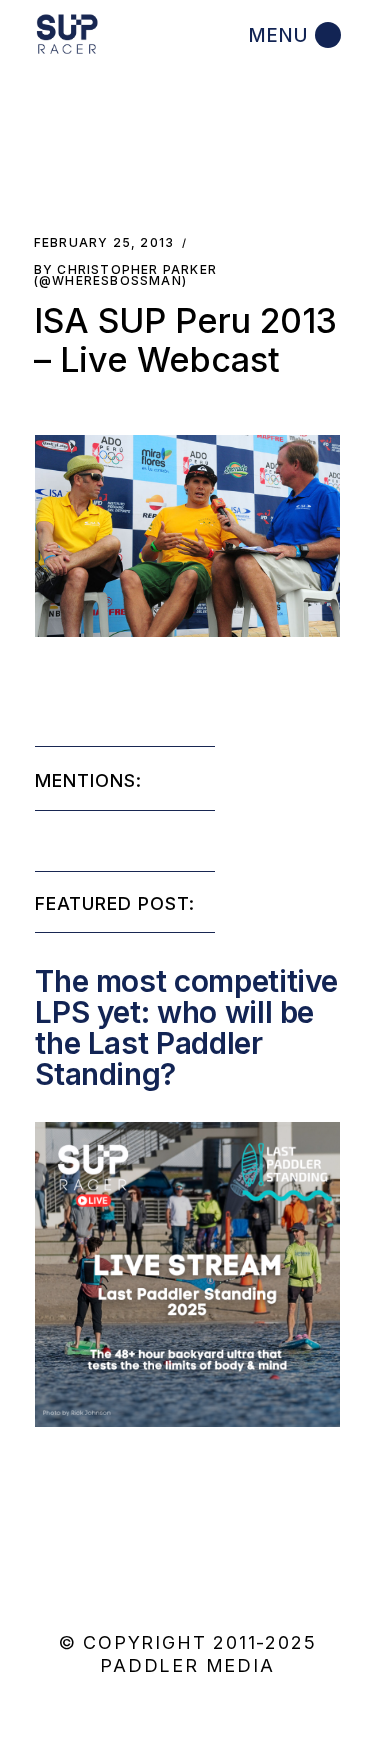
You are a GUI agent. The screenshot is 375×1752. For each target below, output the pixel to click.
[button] (187, 536)
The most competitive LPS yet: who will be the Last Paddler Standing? (186, 1027)
